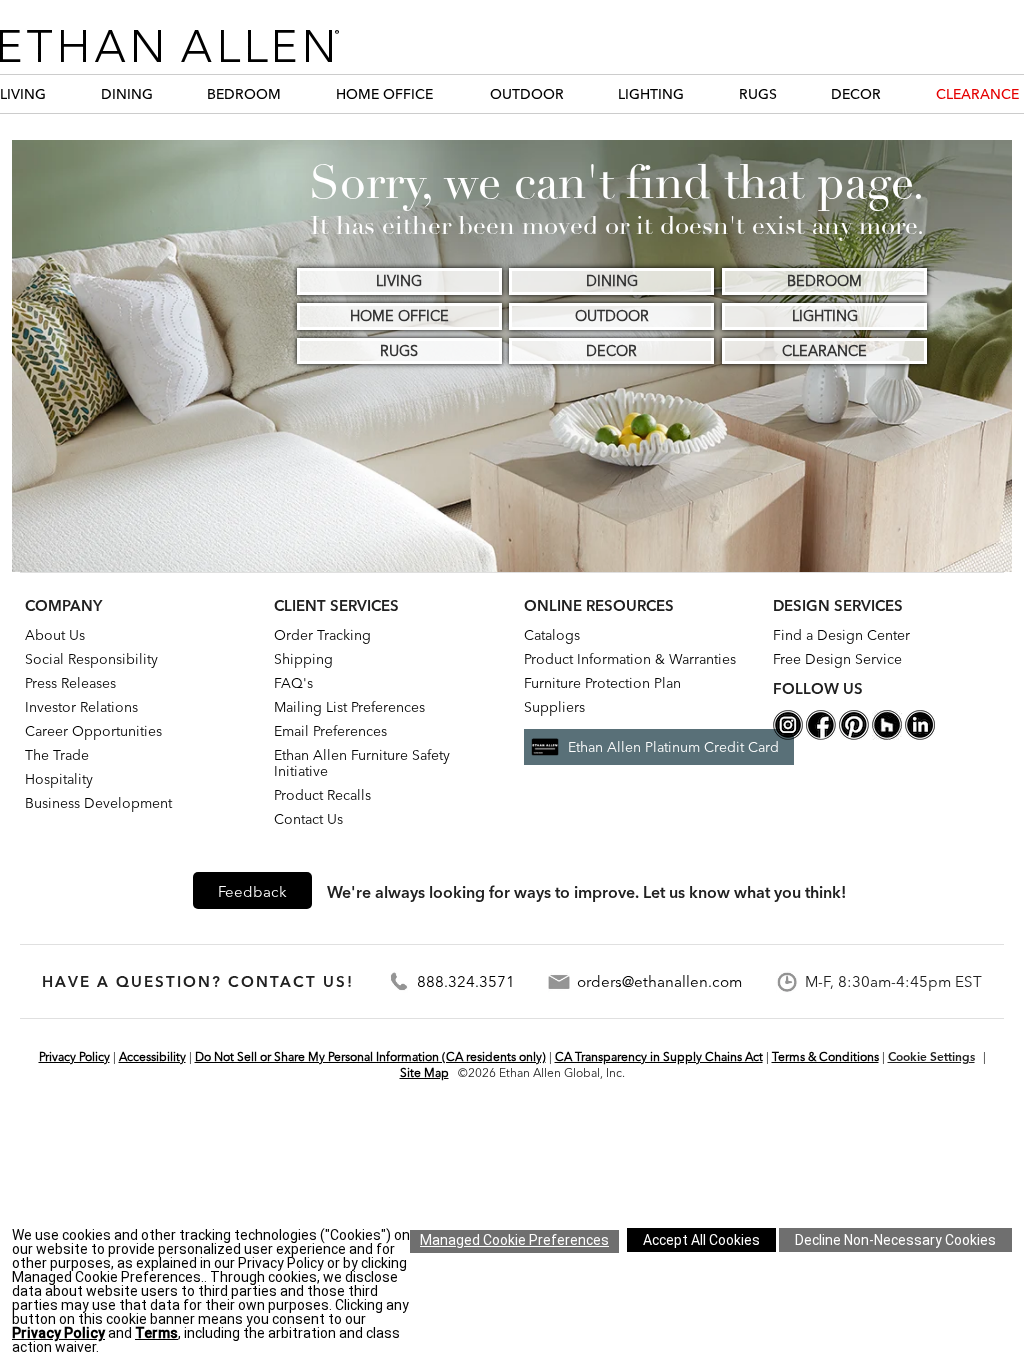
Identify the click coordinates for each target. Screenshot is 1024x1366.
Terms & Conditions (825, 1056)
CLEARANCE (977, 94)
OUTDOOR (527, 94)
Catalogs (552, 635)
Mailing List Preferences (349, 707)
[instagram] (788, 735)
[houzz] (887, 735)
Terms (156, 1333)
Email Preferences (330, 731)
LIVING (23, 94)
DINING (127, 94)
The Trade (57, 755)
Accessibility (152, 1056)
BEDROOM (244, 94)
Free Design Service (837, 659)
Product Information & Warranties (630, 659)
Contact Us (308, 819)
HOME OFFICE (384, 94)
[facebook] (821, 735)
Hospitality (59, 779)
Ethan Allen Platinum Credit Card (673, 747)
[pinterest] (854, 735)
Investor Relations (81, 707)
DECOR (856, 94)
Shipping (303, 659)
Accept (701, 1240)
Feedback (252, 891)
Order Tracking (322, 635)
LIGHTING (651, 94)
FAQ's (293, 683)
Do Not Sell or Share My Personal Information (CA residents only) (370, 1056)
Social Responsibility (91, 659)
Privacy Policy (74, 1056)
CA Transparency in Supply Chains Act (659, 1056)
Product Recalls (322, 795)
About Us (55, 635)
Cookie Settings (931, 1056)
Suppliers (554, 707)
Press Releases (70, 683)
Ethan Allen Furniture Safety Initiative (362, 763)
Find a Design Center (841, 635)
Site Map (424, 1072)
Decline (895, 1240)
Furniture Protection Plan (602, 683)
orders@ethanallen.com (659, 981)
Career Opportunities (93, 731)
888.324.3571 (466, 981)
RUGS (758, 94)
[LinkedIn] (920, 735)
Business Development (98, 803)
